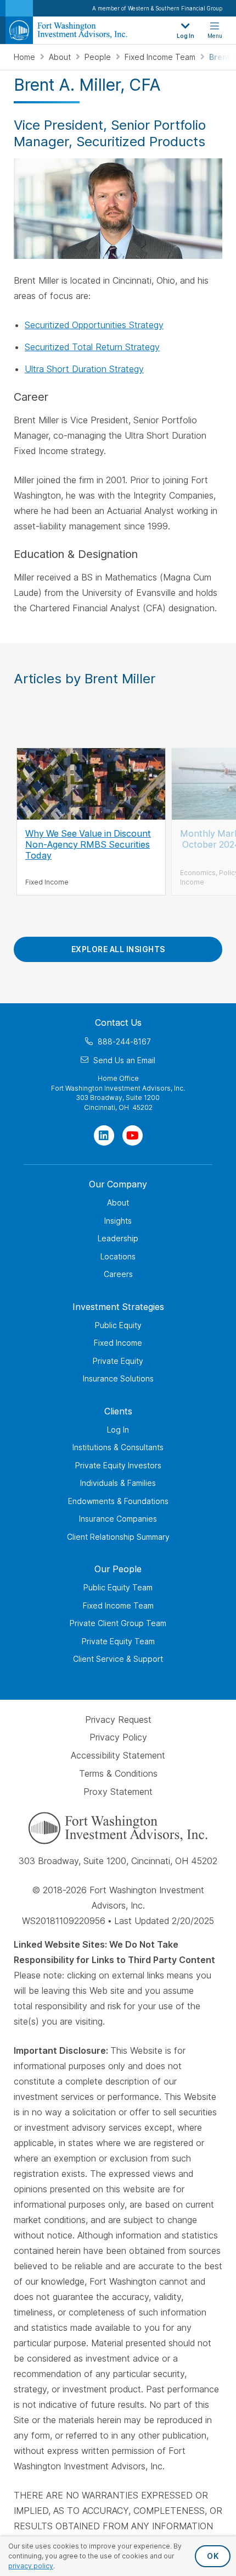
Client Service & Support (118, 1659)
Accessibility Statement (118, 1755)
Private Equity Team (118, 1641)
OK (213, 2556)
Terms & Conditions (118, 1773)
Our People (118, 1569)
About (61, 57)
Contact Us (118, 1022)
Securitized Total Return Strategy (92, 347)
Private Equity (118, 1360)
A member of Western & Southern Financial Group (157, 8)
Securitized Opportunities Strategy (94, 325)
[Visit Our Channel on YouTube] (133, 1135)
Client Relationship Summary (118, 1536)
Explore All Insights (118, 949)
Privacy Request (118, 1719)
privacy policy (31, 2566)
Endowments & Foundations (118, 1500)
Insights (118, 1220)
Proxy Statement (118, 1792)
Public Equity (118, 1325)
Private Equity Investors (118, 1465)
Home (26, 57)
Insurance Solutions (118, 1378)
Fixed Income (118, 1343)
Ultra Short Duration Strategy (84, 369)
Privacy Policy (118, 1737)
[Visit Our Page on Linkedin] (104, 1135)
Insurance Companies (118, 1519)
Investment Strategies (118, 1306)
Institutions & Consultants (118, 1447)
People (99, 57)
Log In (118, 1429)
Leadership (118, 1238)
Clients (118, 1411)
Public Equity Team (118, 1587)
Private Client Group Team (118, 1623)
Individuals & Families (118, 1483)
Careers (118, 1274)
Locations (118, 1256)
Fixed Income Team (161, 57)
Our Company (118, 1184)
